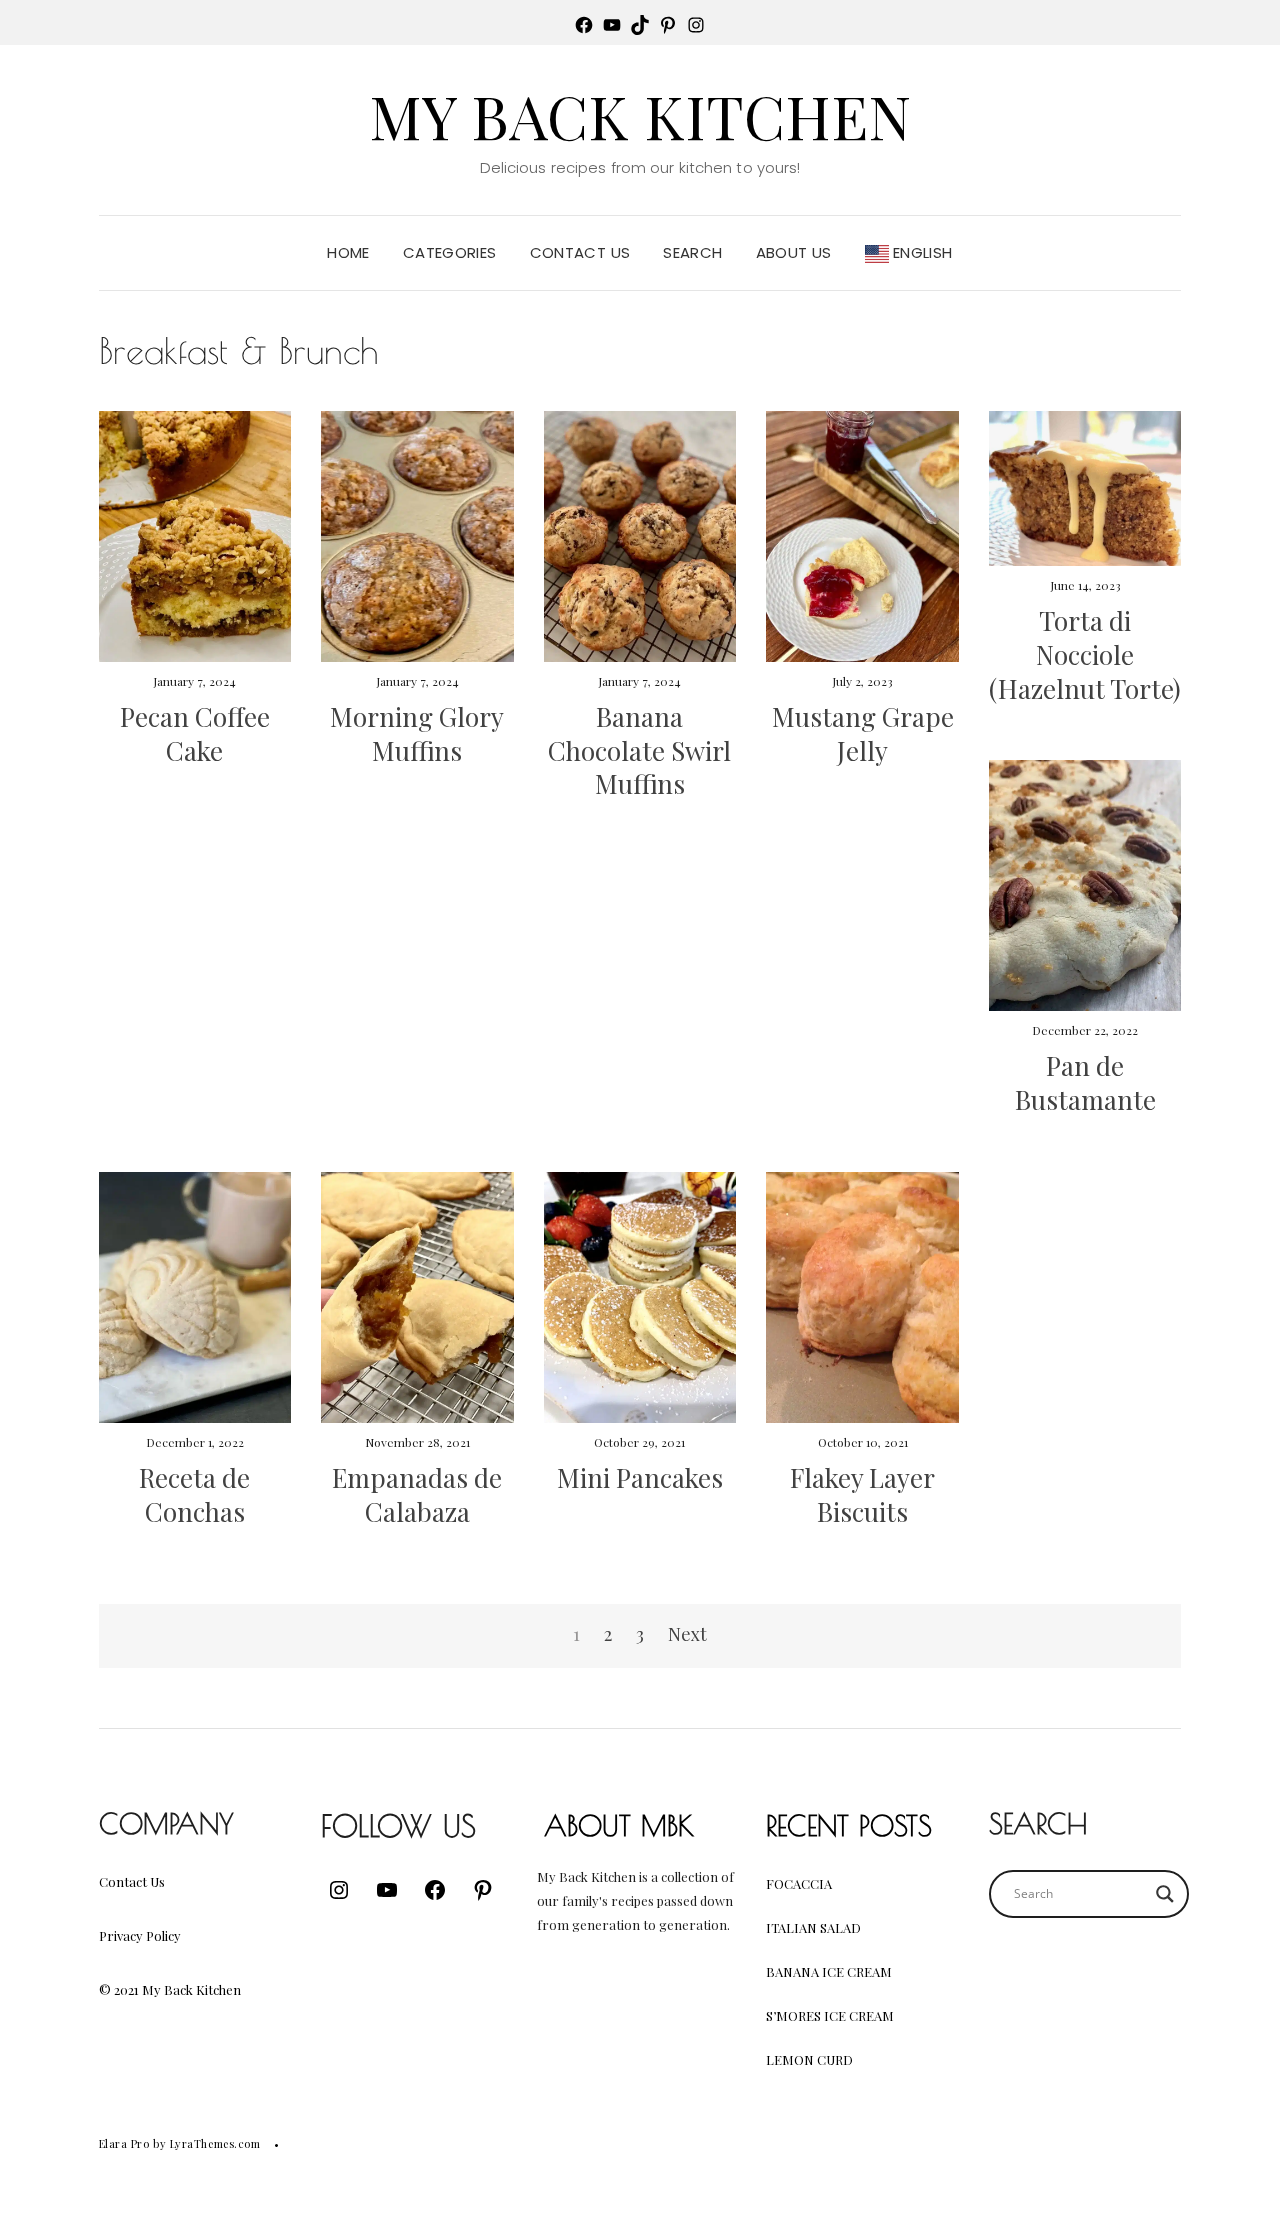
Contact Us (580, 252)
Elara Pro (124, 2143)
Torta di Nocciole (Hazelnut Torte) (1085, 654)
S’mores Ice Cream (830, 2015)
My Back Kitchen (640, 115)
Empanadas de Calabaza (417, 1494)
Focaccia (799, 1883)
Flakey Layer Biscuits (862, 1494)
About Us (794, 252)
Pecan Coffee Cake (195, 733)
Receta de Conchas (194, 1494)
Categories (450, 252)
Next (687, 1634)
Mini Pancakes (640, 1477)
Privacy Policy (140, 1935)
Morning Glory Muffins (417, 733)
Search (692, 252)
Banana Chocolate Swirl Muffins (639, 750)
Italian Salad (813, 1927)
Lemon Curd (809, 2059)
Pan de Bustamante (1085, 1082)
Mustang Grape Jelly (863, 733)
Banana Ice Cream (829, 1971)
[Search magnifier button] (1165, 1894)
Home (348, 252)
